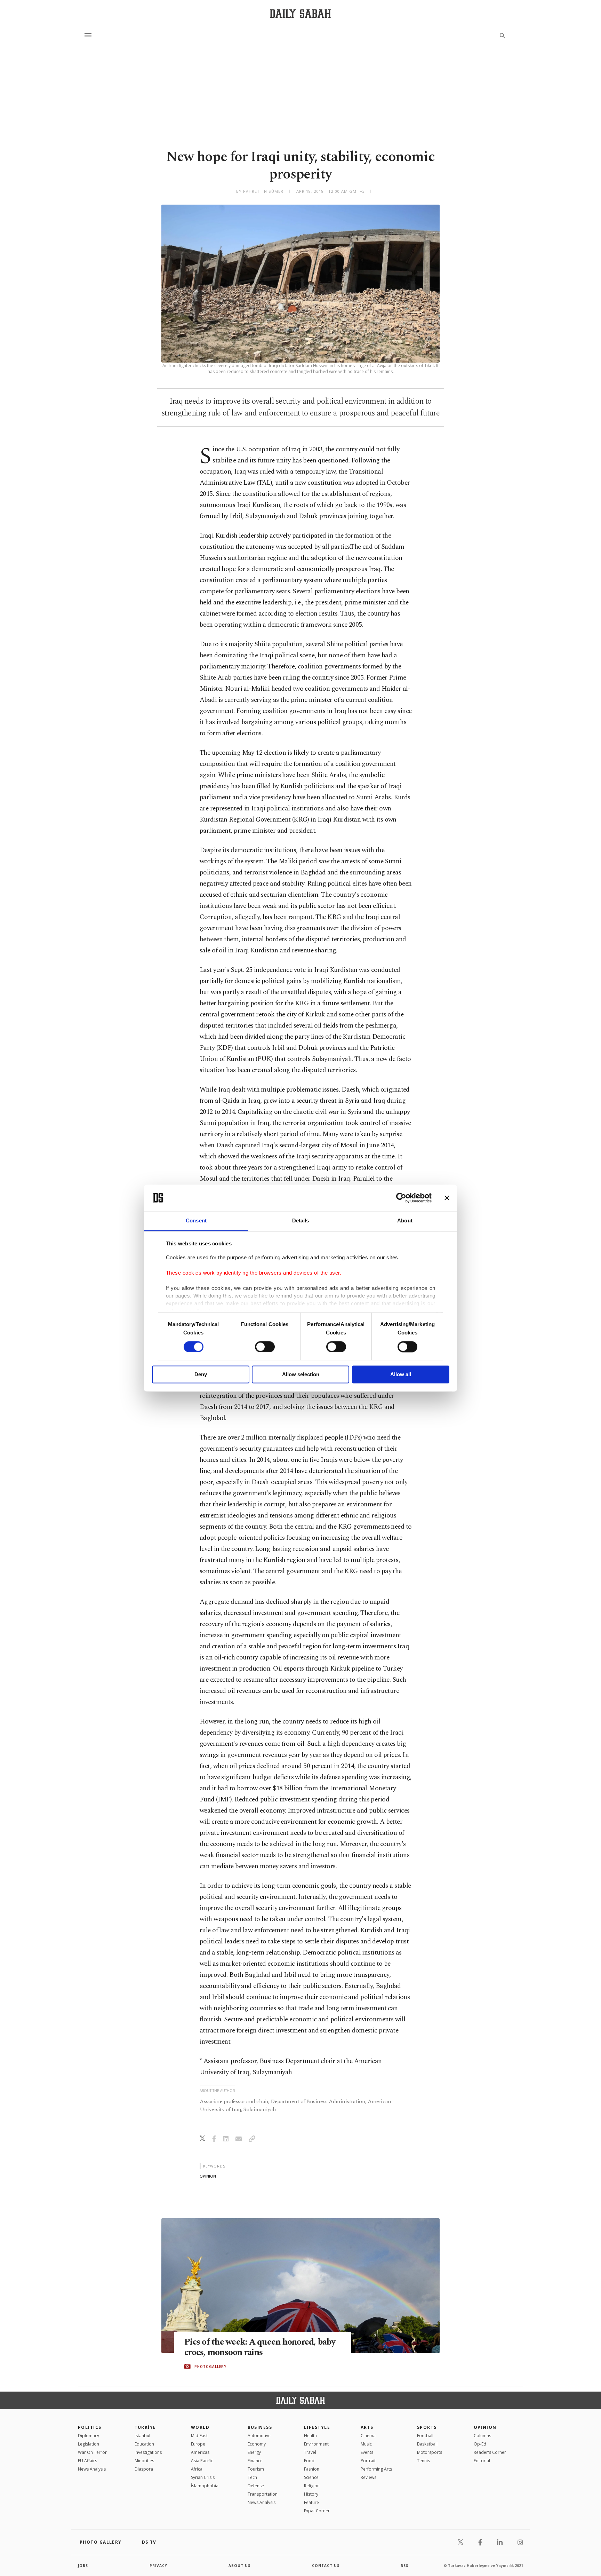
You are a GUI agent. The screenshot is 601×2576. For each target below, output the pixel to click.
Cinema (368, 2436)
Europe (198, 2444)
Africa (197, 2469)
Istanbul (142, 2436)
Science (311, 2477)
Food (309, 2461)
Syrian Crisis (203, 2477)
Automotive (259, 2436)
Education (144, 2444)
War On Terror (92, 2452)
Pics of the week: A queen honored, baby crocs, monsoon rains (260, 2347)
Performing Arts (376, 2469)
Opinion (485, 2427)
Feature (311, 2502)
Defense (256, 2486)
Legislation (89, 2444)
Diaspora (144, 2469)
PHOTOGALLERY (210, 2367)
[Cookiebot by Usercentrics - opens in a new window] (401, 1198)
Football (425, 2436)
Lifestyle (317, 2427)
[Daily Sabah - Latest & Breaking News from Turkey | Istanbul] (300, 13)
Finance (255, 2461)
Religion (312, 2486)
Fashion (312, 2469)
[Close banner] (447, 1198)
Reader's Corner (490, 2452)
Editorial (482, 2461)
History (311, 2494)
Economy (257, 2444)
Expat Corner (317, 2511)
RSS (404, 2566)
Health (310, 2436)
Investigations (148, 2452)
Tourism (256, 2469)
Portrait (368, 2461)
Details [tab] (301, 1221)
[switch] (265, 1347)
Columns (482, 2436)
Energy (254, 2452)
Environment (316, 2444)
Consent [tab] (196, 1221)
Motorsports (430, 2452)
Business (260, 2427)
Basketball (427, 2444)
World (200, 2427)
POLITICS (90, 2427)
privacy (158, 2566)
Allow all (401, 1375)
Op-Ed (480, 2444)
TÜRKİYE (145, 2427)
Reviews (368, 2477)
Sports (427, 2427)
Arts (367, 2427)
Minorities (144, 2461)
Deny (201, 1375)
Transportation (263, 2494)
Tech (252, 2477)
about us (239, 2566)
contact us (326, 2566)
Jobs (83, 2566)
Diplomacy (89, 2436)
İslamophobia (205, 2486)
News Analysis (92, 2469)
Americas (200, 2452)
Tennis (423, 2461)
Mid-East (199, 2436)
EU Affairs (87, 2461)
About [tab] (405, 1221)
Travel (310, 2452)
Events (367, 2452)
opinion (208, 2176)
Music (366, 2444)
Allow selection (301, 1375)
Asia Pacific (202, 2461)
